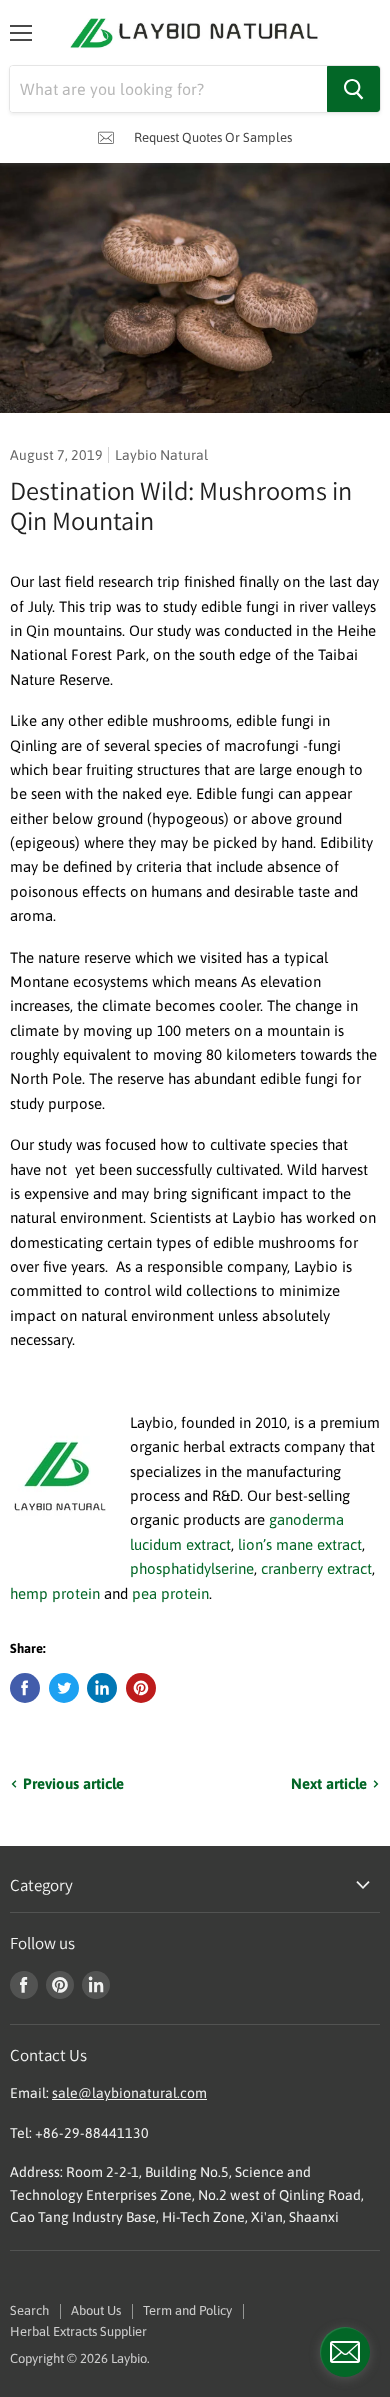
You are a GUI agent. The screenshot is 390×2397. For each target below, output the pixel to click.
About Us (96, 2310)
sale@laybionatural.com (129, 2093)
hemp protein (57, 1593)
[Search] (353, 89)
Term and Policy (187, 2310)
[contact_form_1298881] (345, 2352)
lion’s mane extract (300, 1544)
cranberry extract (316, 1568)
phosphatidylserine (192, 1568)
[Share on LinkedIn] (102, 1688)
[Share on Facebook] (25, 1688)
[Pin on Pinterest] (141, 1688)
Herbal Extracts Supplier (78, 2331)
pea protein (170, 1593)
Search (29, 2310)
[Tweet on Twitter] (64, 1688)
